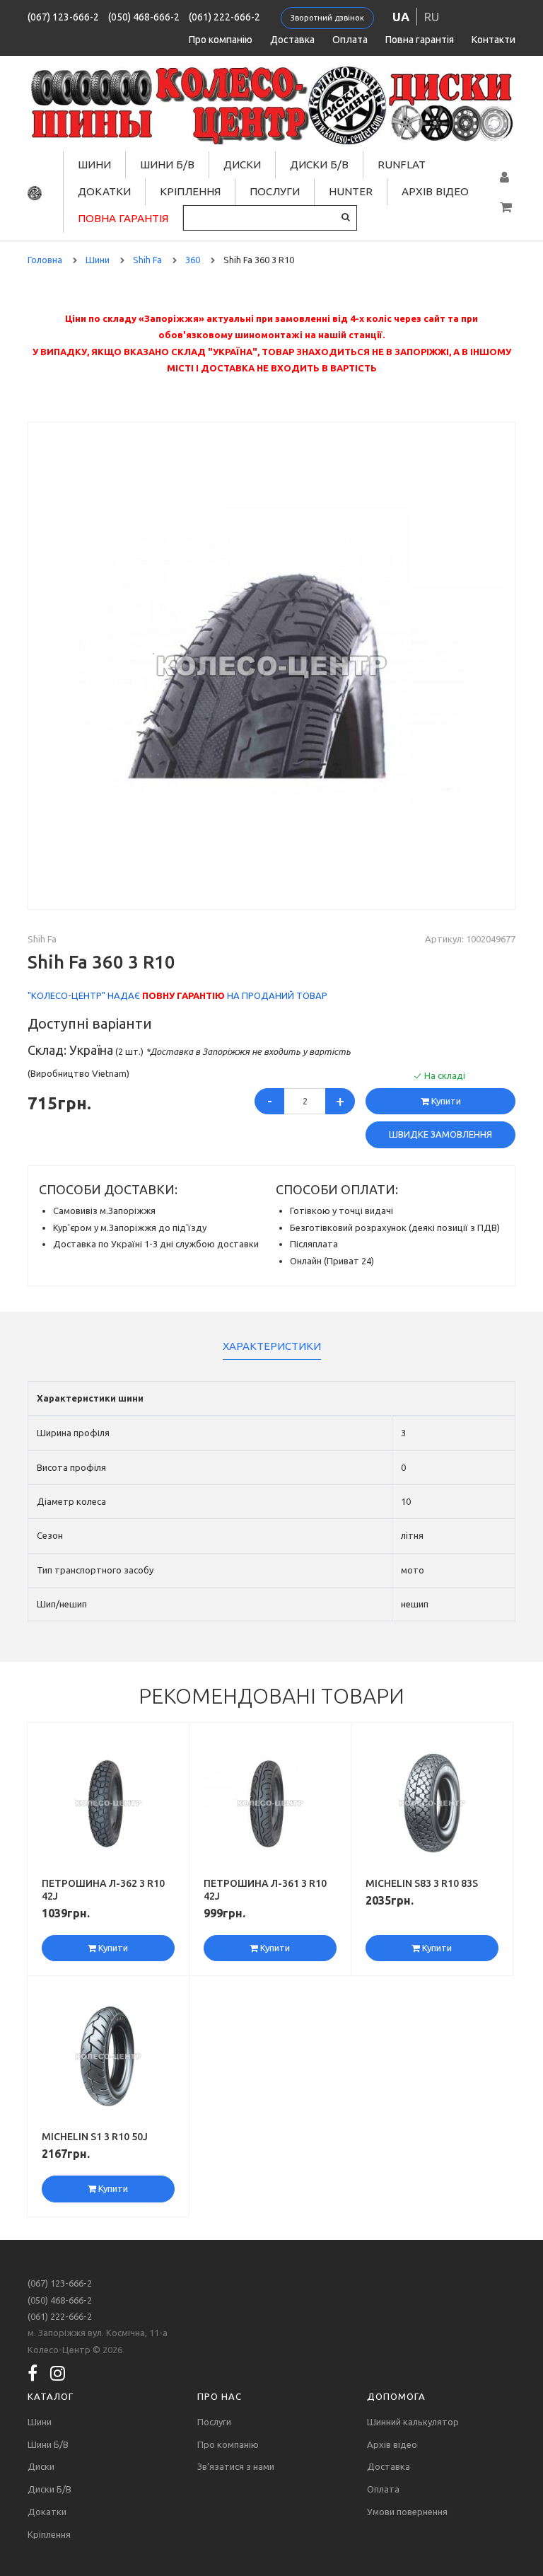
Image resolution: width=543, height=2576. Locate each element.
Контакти (494, 40)
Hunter (351, 191)
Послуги (275, 191)
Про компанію (221, 40)
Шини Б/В (167, 164)
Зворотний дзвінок (327, 18)
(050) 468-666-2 (144, 17)
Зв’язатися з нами (236, 2466)
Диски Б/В (319, 164)
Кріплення (190, 191)
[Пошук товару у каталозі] (346, 217)
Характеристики (272, 1346)
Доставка (292, 40)
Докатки (104, 191)
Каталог (51, 2396)
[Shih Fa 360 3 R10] (271, 664)
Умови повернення (407, 2512)
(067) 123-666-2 (63, 17)
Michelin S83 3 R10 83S (422, 1883)
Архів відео (435, 191)
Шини (94, 164)
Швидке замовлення (440, 1134)
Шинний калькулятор (413, 2422)
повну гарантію (183, 995)
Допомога (396, 2396)
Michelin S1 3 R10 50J (95, 2137)
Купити (445, 1101)
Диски (242, 164)
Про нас (220, 2396)
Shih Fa (42, 939)
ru (432, 17)
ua (401, 17)
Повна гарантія (420, 40)
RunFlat (402, 164)
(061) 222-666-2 (224, 17)
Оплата (350, 40)
